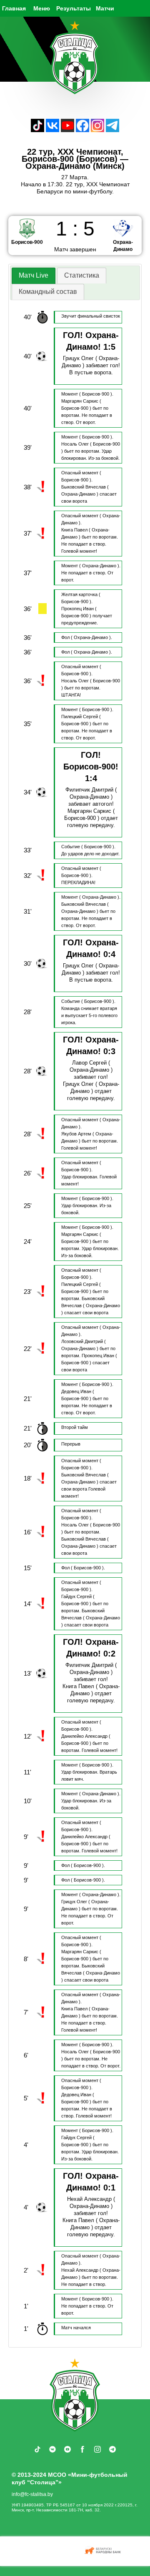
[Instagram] (97, 130)
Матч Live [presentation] (34, 275)
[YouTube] (67, 130)
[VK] (52, 130)
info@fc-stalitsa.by (32, 2494)
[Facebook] (82, 130)
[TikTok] (37, 130)
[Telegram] (112, 130)
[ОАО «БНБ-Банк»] (104, 2551)
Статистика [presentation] (82, 275)
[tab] (34, 276)
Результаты (74, 8)
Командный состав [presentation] (48, 292)
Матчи (105, 8)
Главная (14, 8)
